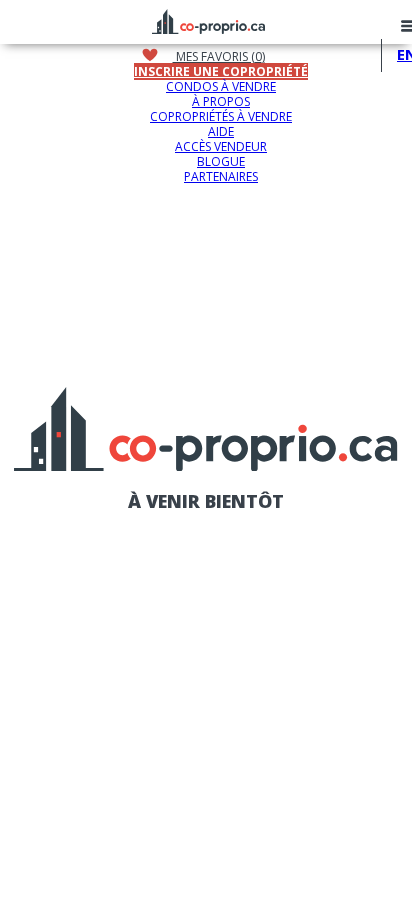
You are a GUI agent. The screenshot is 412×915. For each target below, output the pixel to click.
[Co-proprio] (208, 18)
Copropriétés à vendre (221, 116)
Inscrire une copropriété (221, 71)
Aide (221, 131)
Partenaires (221, 176)
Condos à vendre (221, 86)
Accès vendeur (221, 146)
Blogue (221, 161)
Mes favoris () (219, 56)
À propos (221, 101)
